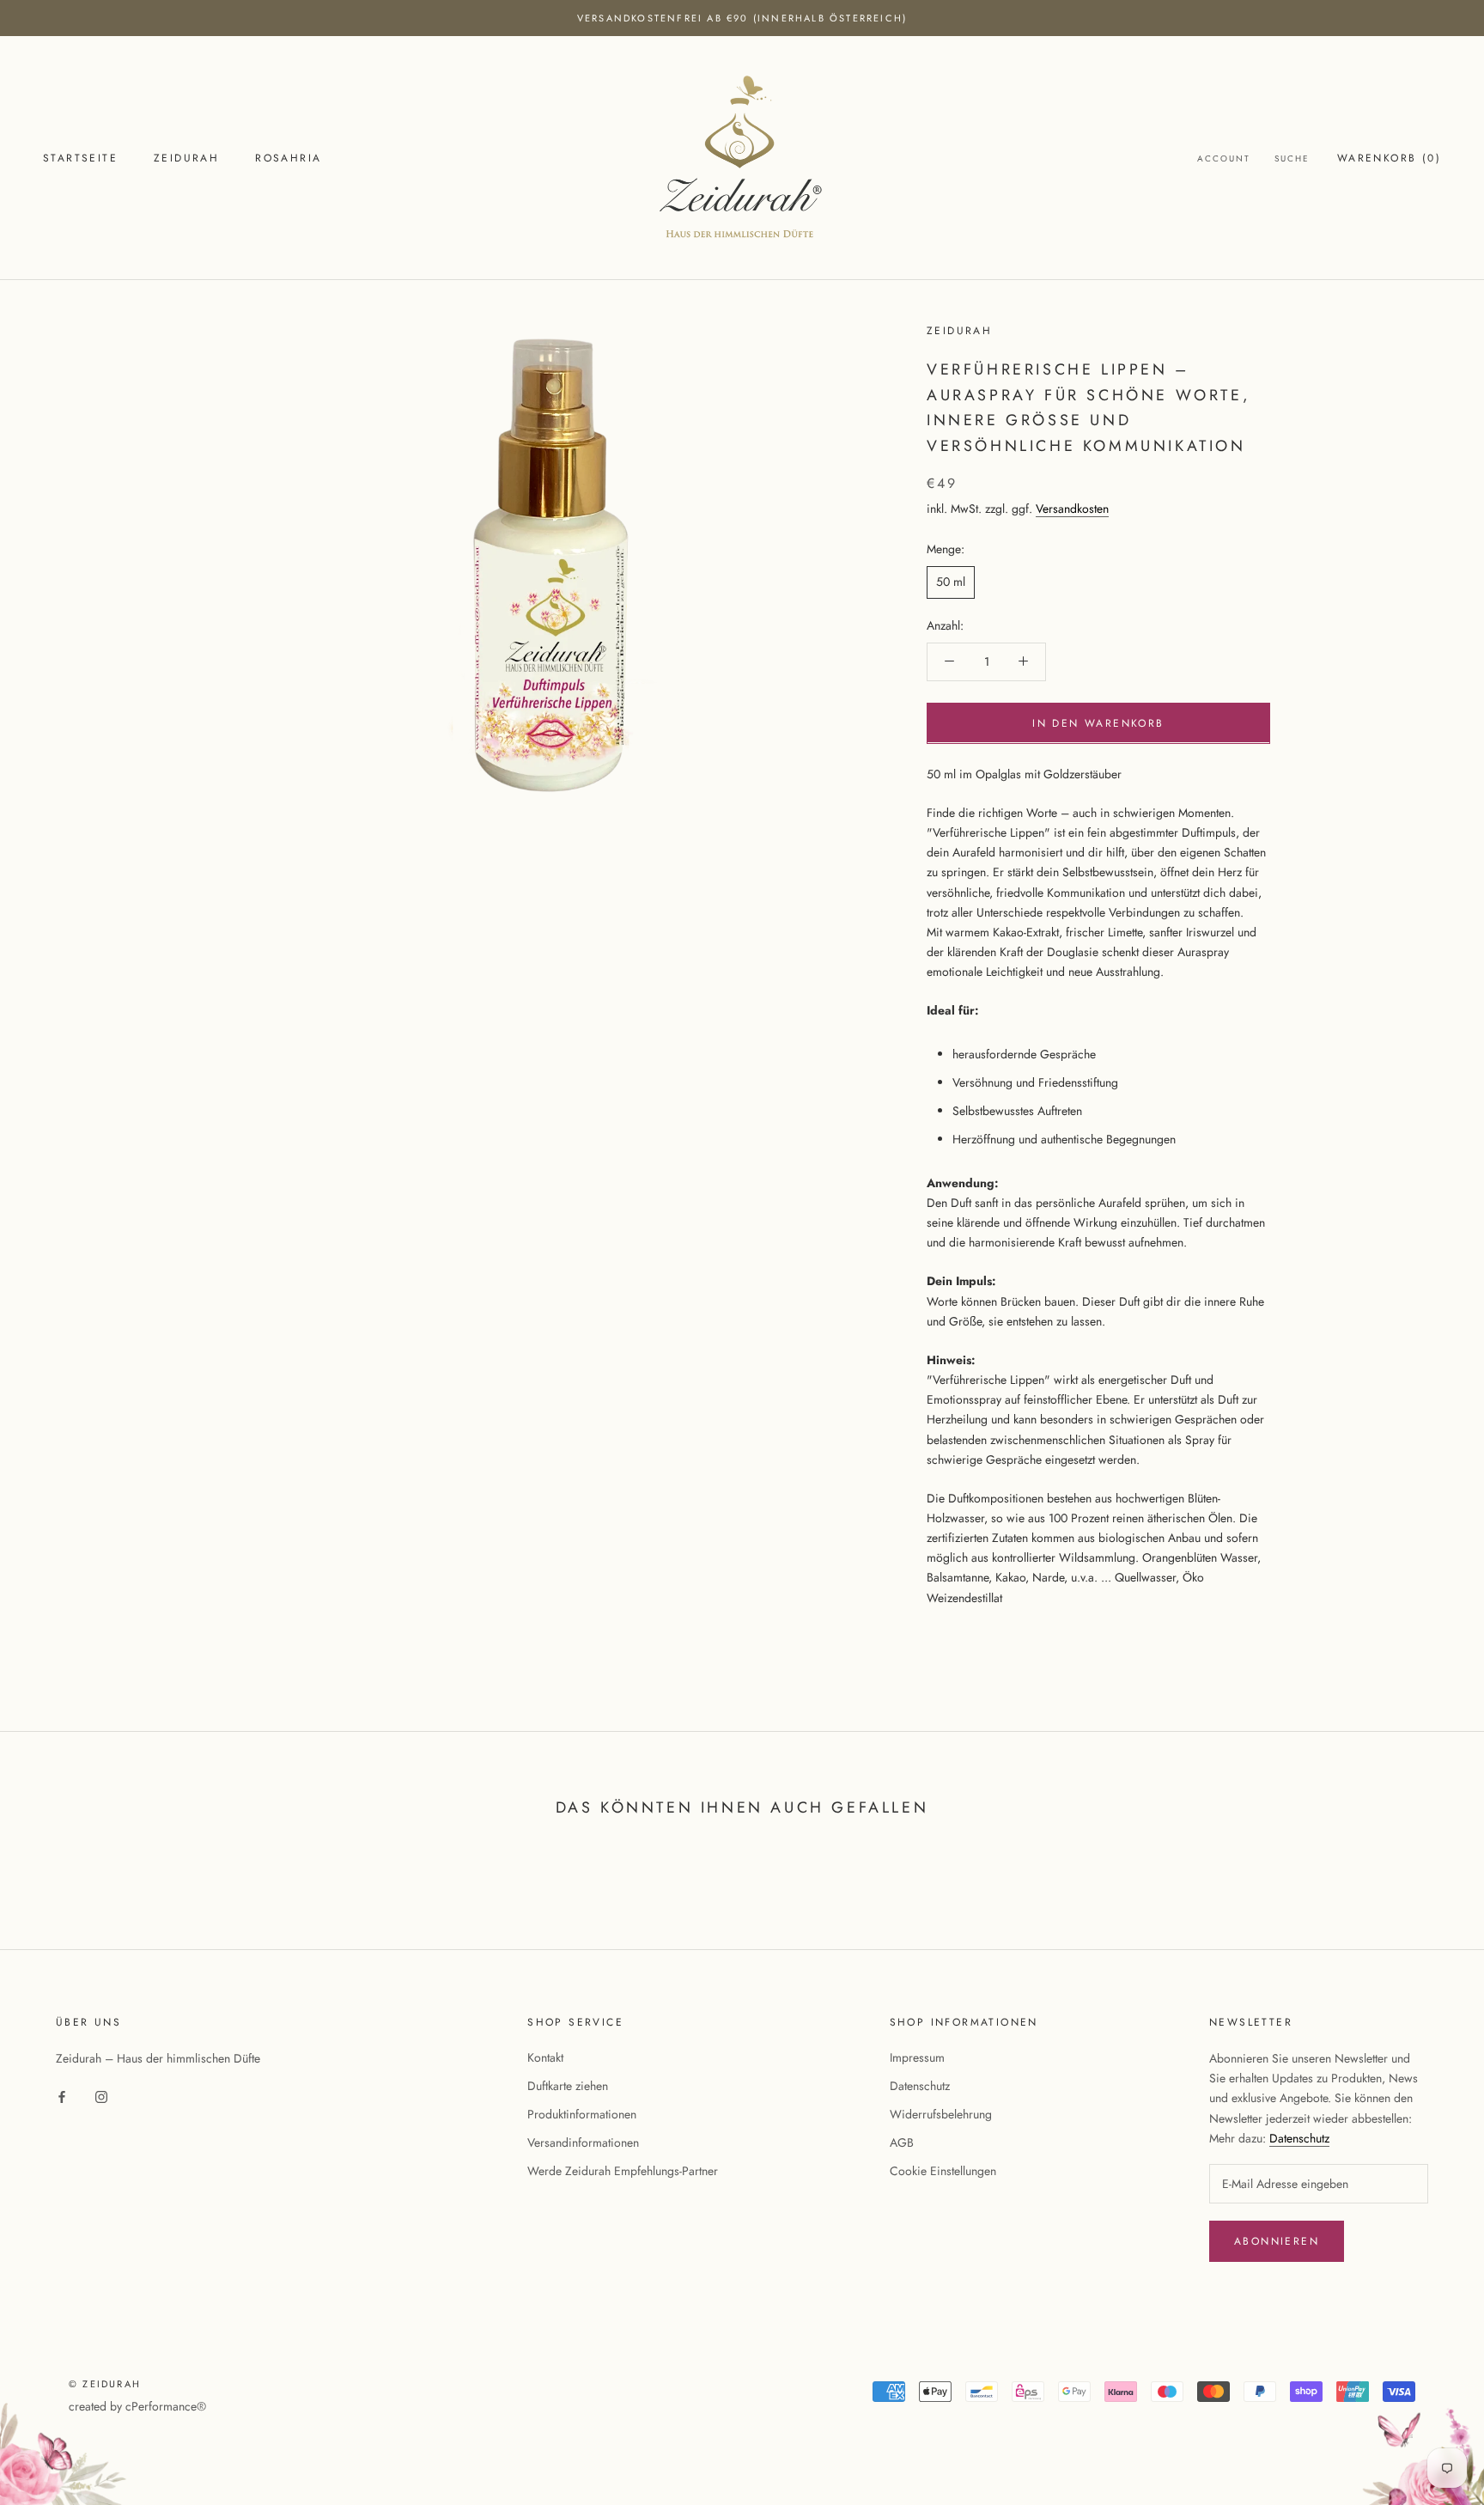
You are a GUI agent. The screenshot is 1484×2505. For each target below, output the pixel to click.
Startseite (80, 158)
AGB (902, 2142)
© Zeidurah (105, 2384)
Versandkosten (1072, 509)
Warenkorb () (1389, 158)
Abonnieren (1277, 2241)
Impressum (917, 2057)
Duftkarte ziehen (568, 2086)
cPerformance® (166, 2406)
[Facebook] (62, 2096)
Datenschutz (920, 2086)
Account (1224, 158)
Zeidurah (186, 158)
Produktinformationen (582, 2114)
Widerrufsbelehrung (941, 2114)
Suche (1292, 158)
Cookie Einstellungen (943, 2171)
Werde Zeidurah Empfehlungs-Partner (623, 2171)
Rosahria (288, 158)
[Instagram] (101, 2096)
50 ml (951, 582)
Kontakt (545, 2057)
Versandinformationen (583, 2142)
